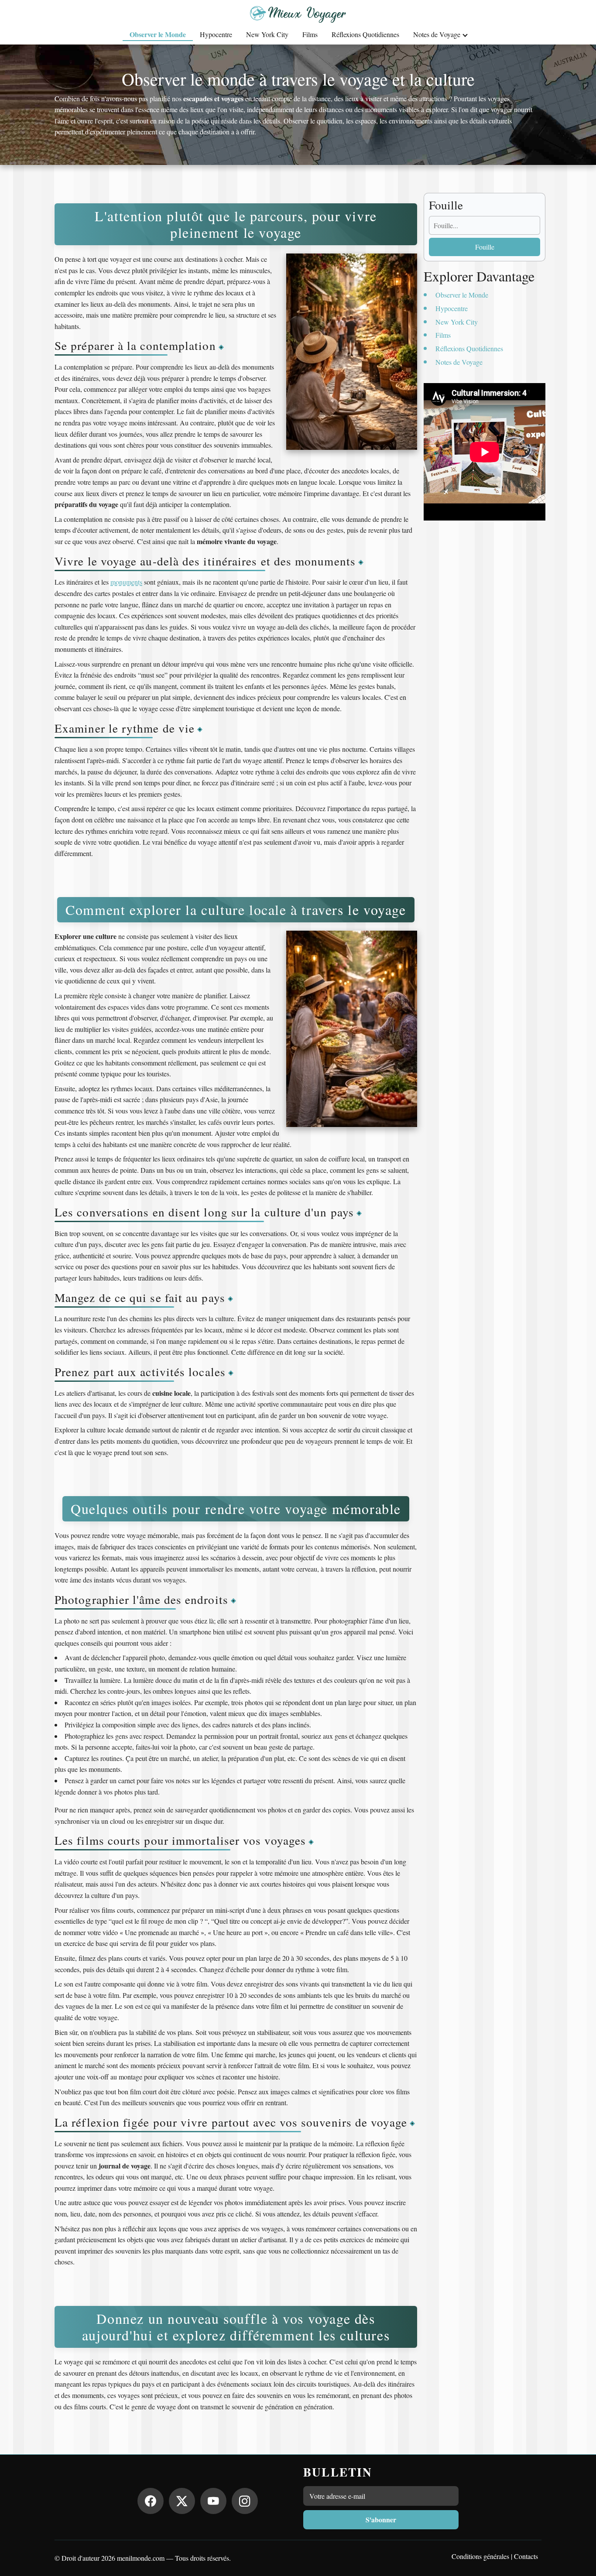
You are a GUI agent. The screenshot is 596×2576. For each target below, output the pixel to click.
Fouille (485, 247)
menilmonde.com (141, 2558)
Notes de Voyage (437, 34)
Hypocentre (216, 34)
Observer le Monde (158, 34)
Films (310, 34)
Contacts (526, 2556)
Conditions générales (480, 2556)
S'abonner (381, 2519)
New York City (267, 34)
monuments (126, 582)
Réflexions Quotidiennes (365, 34)
